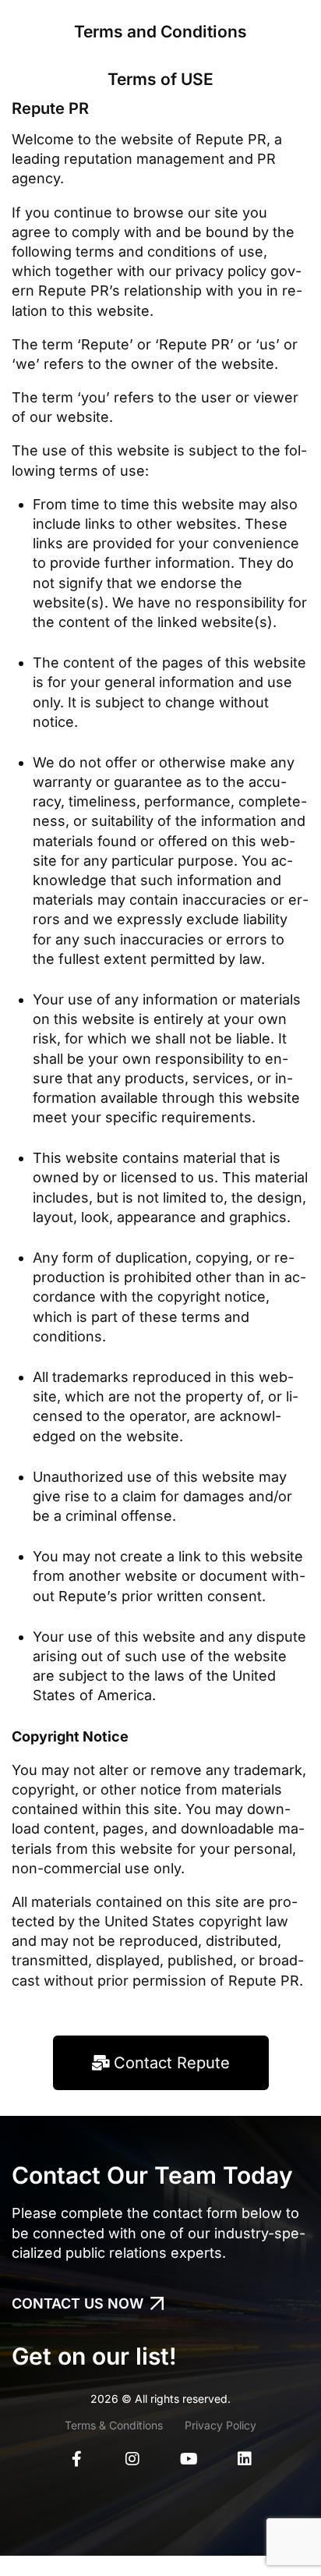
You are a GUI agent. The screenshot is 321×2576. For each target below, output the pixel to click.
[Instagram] (132, 2459)
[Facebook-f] (76, 2459)
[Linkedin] (245, 2459)
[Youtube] (189, 2459)
